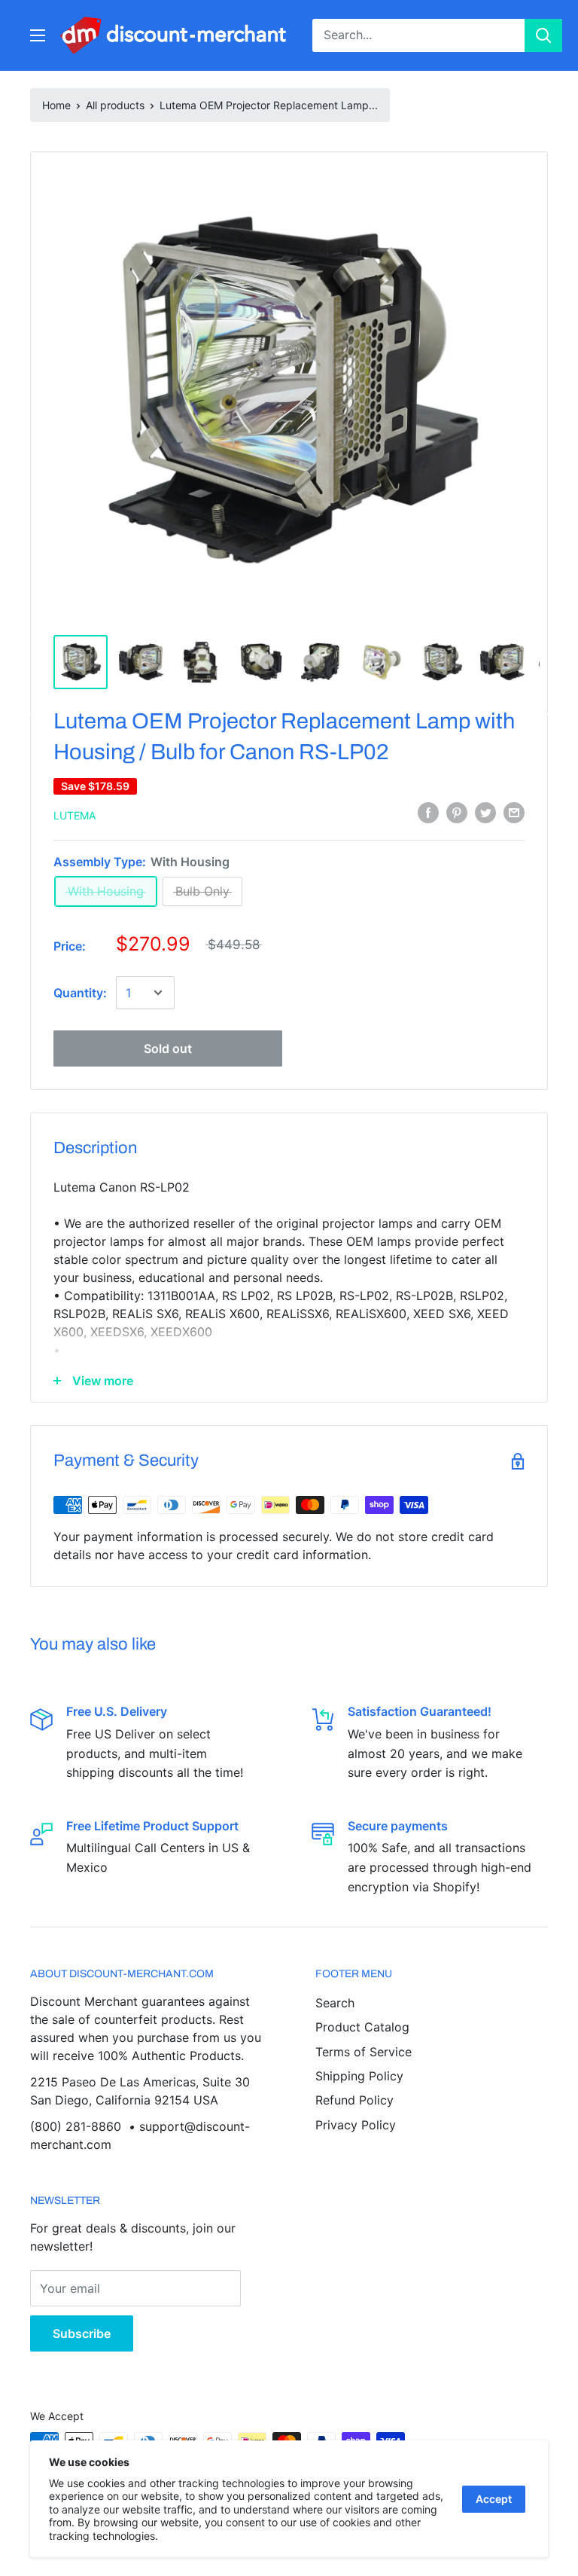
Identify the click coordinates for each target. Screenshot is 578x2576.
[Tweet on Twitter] (485, 813)
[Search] (543, 35)
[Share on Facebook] (428, 813)
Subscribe (82, 2333)
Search (335, 2003)
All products (115, 105)
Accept (494, 2499)
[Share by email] (514, 813)
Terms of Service (364, 2052)
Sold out (168, 1048)
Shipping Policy (359, 2076)
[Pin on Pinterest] (457, 813)
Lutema (75, 815)
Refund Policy (354, 2100)
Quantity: (80, 993)
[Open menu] (38, 35)
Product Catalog (362, 2027)
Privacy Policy (356, 2125)
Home (56, 105)
